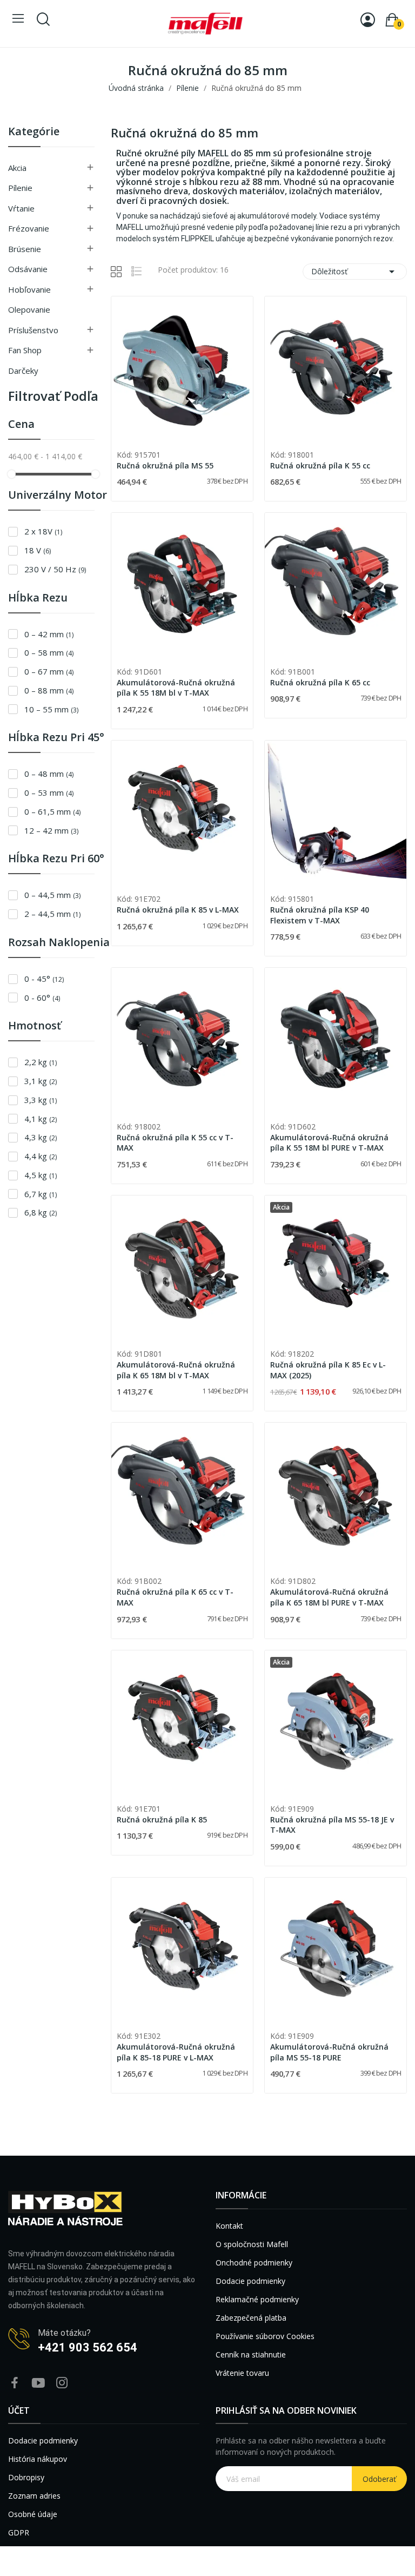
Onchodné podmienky (254, 2263)
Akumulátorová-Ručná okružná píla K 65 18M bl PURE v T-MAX (329, 1597)
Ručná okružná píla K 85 (162, 1819)
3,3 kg (41, 1100)
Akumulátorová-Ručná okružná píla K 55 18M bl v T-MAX (176, 688)
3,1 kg (41, 1081)
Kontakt (229, 2226)
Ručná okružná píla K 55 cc (320, 465)
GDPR (19, 2532)
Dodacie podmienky (250, 2281)
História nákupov (38, 2459)
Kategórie (34, 132)
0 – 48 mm (49, 774)
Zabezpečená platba (251, 2318)
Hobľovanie (29, 289)
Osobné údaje (33, 2514)
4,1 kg (41, 1119)
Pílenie (20, 188)
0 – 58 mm (49, 652)
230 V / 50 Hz (55, 569)
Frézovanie (29, 228)
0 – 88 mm (49, 690)
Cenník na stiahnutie (251, 2354)
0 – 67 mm (49, 671)
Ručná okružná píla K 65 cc (320, 682)
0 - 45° (44, 979)
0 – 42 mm (49, 634)
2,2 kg (41, 1062)
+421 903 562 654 (88, 2347)
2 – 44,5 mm (52, 914)
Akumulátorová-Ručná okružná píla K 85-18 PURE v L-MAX (176, 2052)
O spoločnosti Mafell (252, 2244)
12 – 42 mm (51, 830)
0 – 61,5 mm (52, 811)
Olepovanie (29, 309)
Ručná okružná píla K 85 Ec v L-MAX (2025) (328, 1370)
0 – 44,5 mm (52, 895)
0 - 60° (42, 998)
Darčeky (23, 371)
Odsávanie (28, 269)
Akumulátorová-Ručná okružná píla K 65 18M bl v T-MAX (176, 1370)
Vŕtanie (21, 208)
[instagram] (62, 2383)
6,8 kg (41, 1212)
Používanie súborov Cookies (265, 2336)
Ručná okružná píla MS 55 (165, 465)
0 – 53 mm (49, 792)
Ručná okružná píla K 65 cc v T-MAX (175, 1597)
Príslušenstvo (33, 330)
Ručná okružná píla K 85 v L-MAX (178, 910)
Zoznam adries (34, 2496)
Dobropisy (26, 2477)
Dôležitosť (355, 272)
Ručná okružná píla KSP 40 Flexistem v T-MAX (320, 915)
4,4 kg (41, 1156)
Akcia (17, 168)
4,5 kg (41, 1175)
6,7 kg (41, 1194)
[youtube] (38, 2383)
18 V (38, 550)
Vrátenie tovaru (242, 2373)
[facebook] (15, 2383)
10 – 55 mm (51, 709)
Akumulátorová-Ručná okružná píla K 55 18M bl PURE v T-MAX (329, 1143)
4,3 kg (41, 1137)
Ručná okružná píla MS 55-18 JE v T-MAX (332, 1825)
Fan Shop (25, 350)
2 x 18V (43, 531)
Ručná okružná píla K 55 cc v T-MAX (175, 1143)
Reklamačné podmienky (257, 2299)
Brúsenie (25, 249)
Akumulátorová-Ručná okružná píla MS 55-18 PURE (329, 2052)
